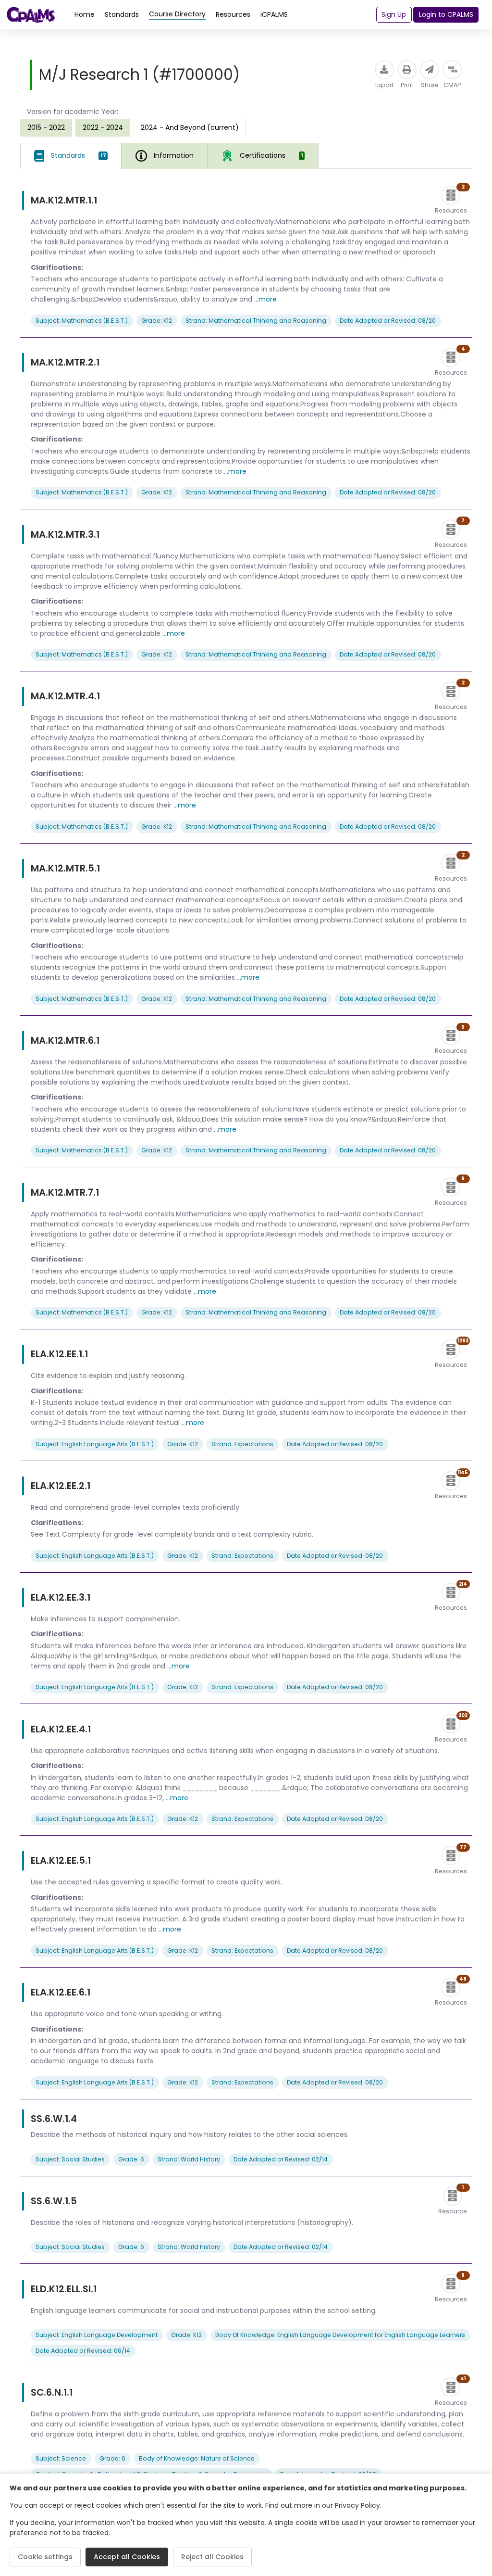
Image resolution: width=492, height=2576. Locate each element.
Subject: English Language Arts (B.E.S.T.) (95, 1444)
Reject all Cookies (212, 2557)
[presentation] (46, 127)
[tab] (71, 156)
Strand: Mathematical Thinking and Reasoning (256, 321)
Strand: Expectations (242, 1444)
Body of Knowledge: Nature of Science (197, 2458)
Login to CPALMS (446, 14)
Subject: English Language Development (97, 2335)
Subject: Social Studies (70, 2159)
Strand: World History (189, 2159)
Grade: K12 (157, 321)
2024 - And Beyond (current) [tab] (190, 127)
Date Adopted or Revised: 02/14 (281, 2159)
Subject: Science (61, 2458)
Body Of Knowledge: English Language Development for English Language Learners (340, 2335)
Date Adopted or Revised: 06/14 (83, 2351)
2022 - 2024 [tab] (103, 127)
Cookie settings (45, 2557)
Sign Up (394, 14)
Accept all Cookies (127, 2557)
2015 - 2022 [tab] (46, 127)
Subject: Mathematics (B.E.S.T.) (82, 321)
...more (265, 299)
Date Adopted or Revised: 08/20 (388, 321)
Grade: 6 (131, 2159)
